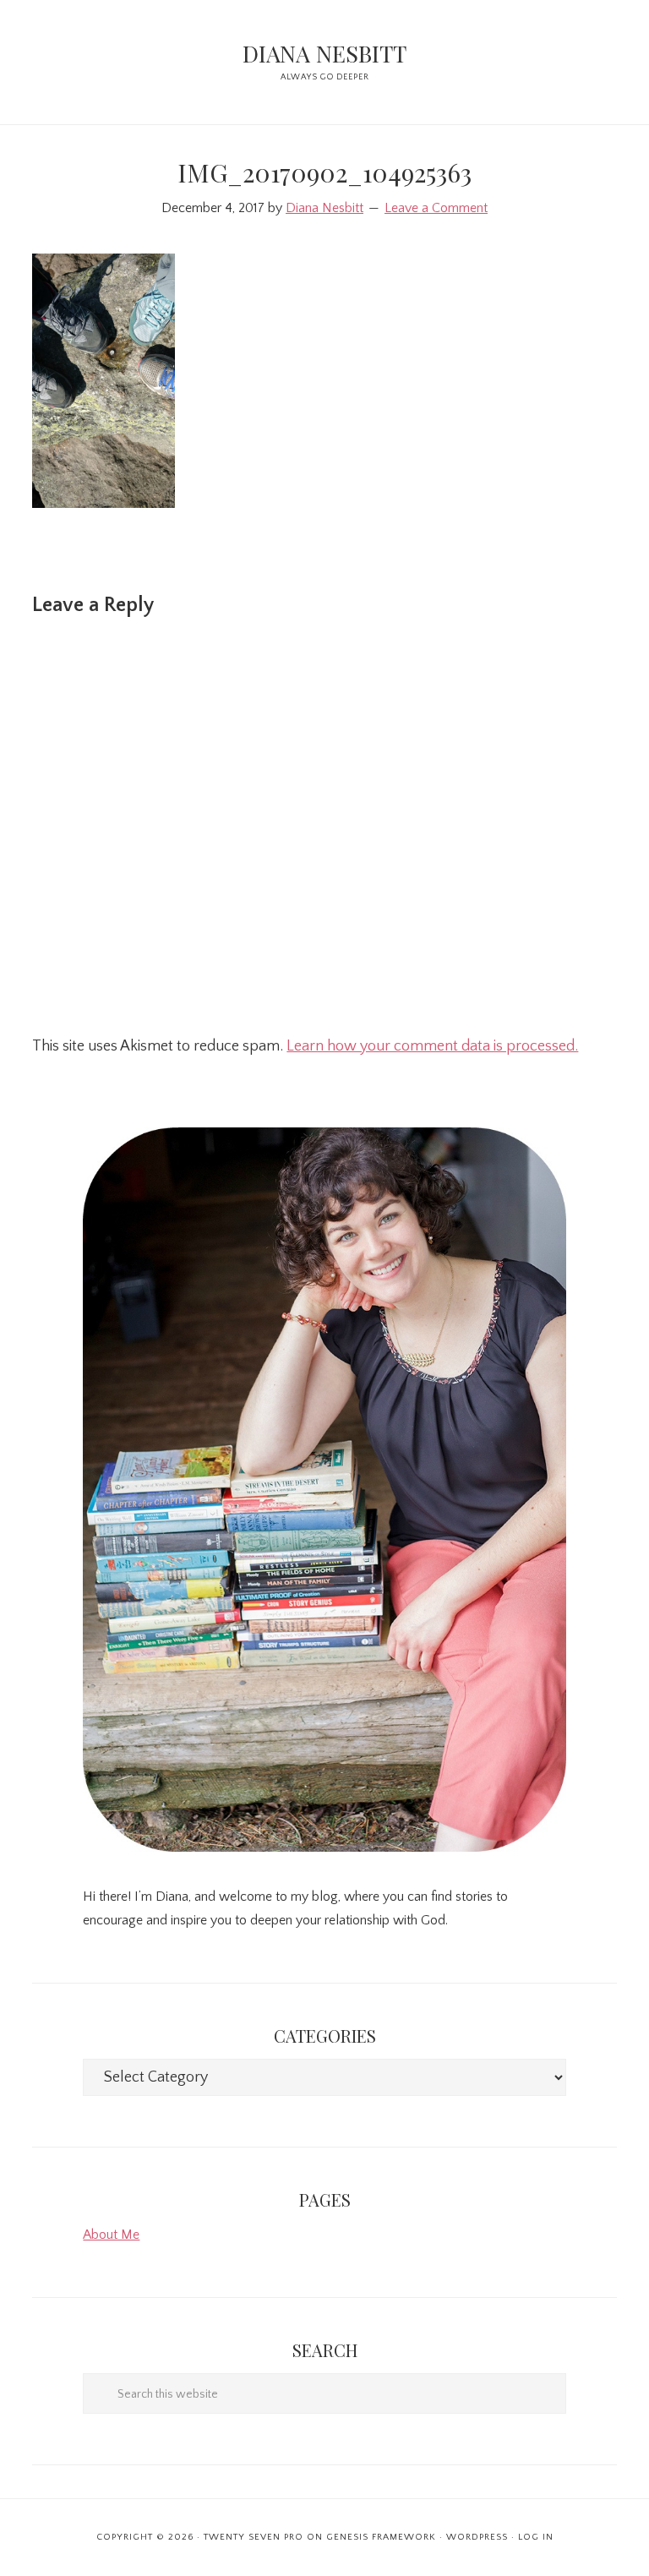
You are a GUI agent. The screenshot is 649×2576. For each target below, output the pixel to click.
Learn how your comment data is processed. (432, 1046)
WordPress (477, 2537)
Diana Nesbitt (324, 53)
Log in (536, 2537)
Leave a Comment (436, 208)
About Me (111, 2235)
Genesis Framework (381, 2537)
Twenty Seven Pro (254, 2537)
